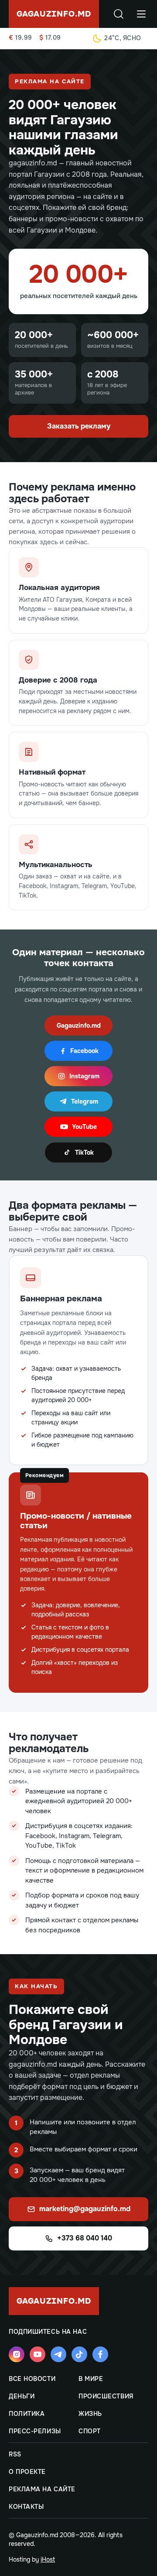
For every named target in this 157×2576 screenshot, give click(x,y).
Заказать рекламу (79, 426)
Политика (27, 2414)
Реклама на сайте (42, 2489)
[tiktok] (79, 2354)
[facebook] (100, 2354)
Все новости (32, 2379)
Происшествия (106, 2396)
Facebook (84, 1051)
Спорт (90, 2431)
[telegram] (58, 2354)
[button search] (119, 14)
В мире (91, 2379)
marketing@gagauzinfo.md (85, 2209)
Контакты (26, 2507)
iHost (48, 2559)
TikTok (84, 1153)
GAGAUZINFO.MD (54, 14)
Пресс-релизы (35, 2431)
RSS (15, 2454)
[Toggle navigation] (141, 14)
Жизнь (90, 2414)
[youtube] (38, 2354)
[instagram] (17, 2354)
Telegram (85, 1101)
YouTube (84, 1127)
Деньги (22, 2396)
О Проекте (27, 2472)
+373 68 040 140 (85, 2238)
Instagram (84, 1076)
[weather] (97, 38)
